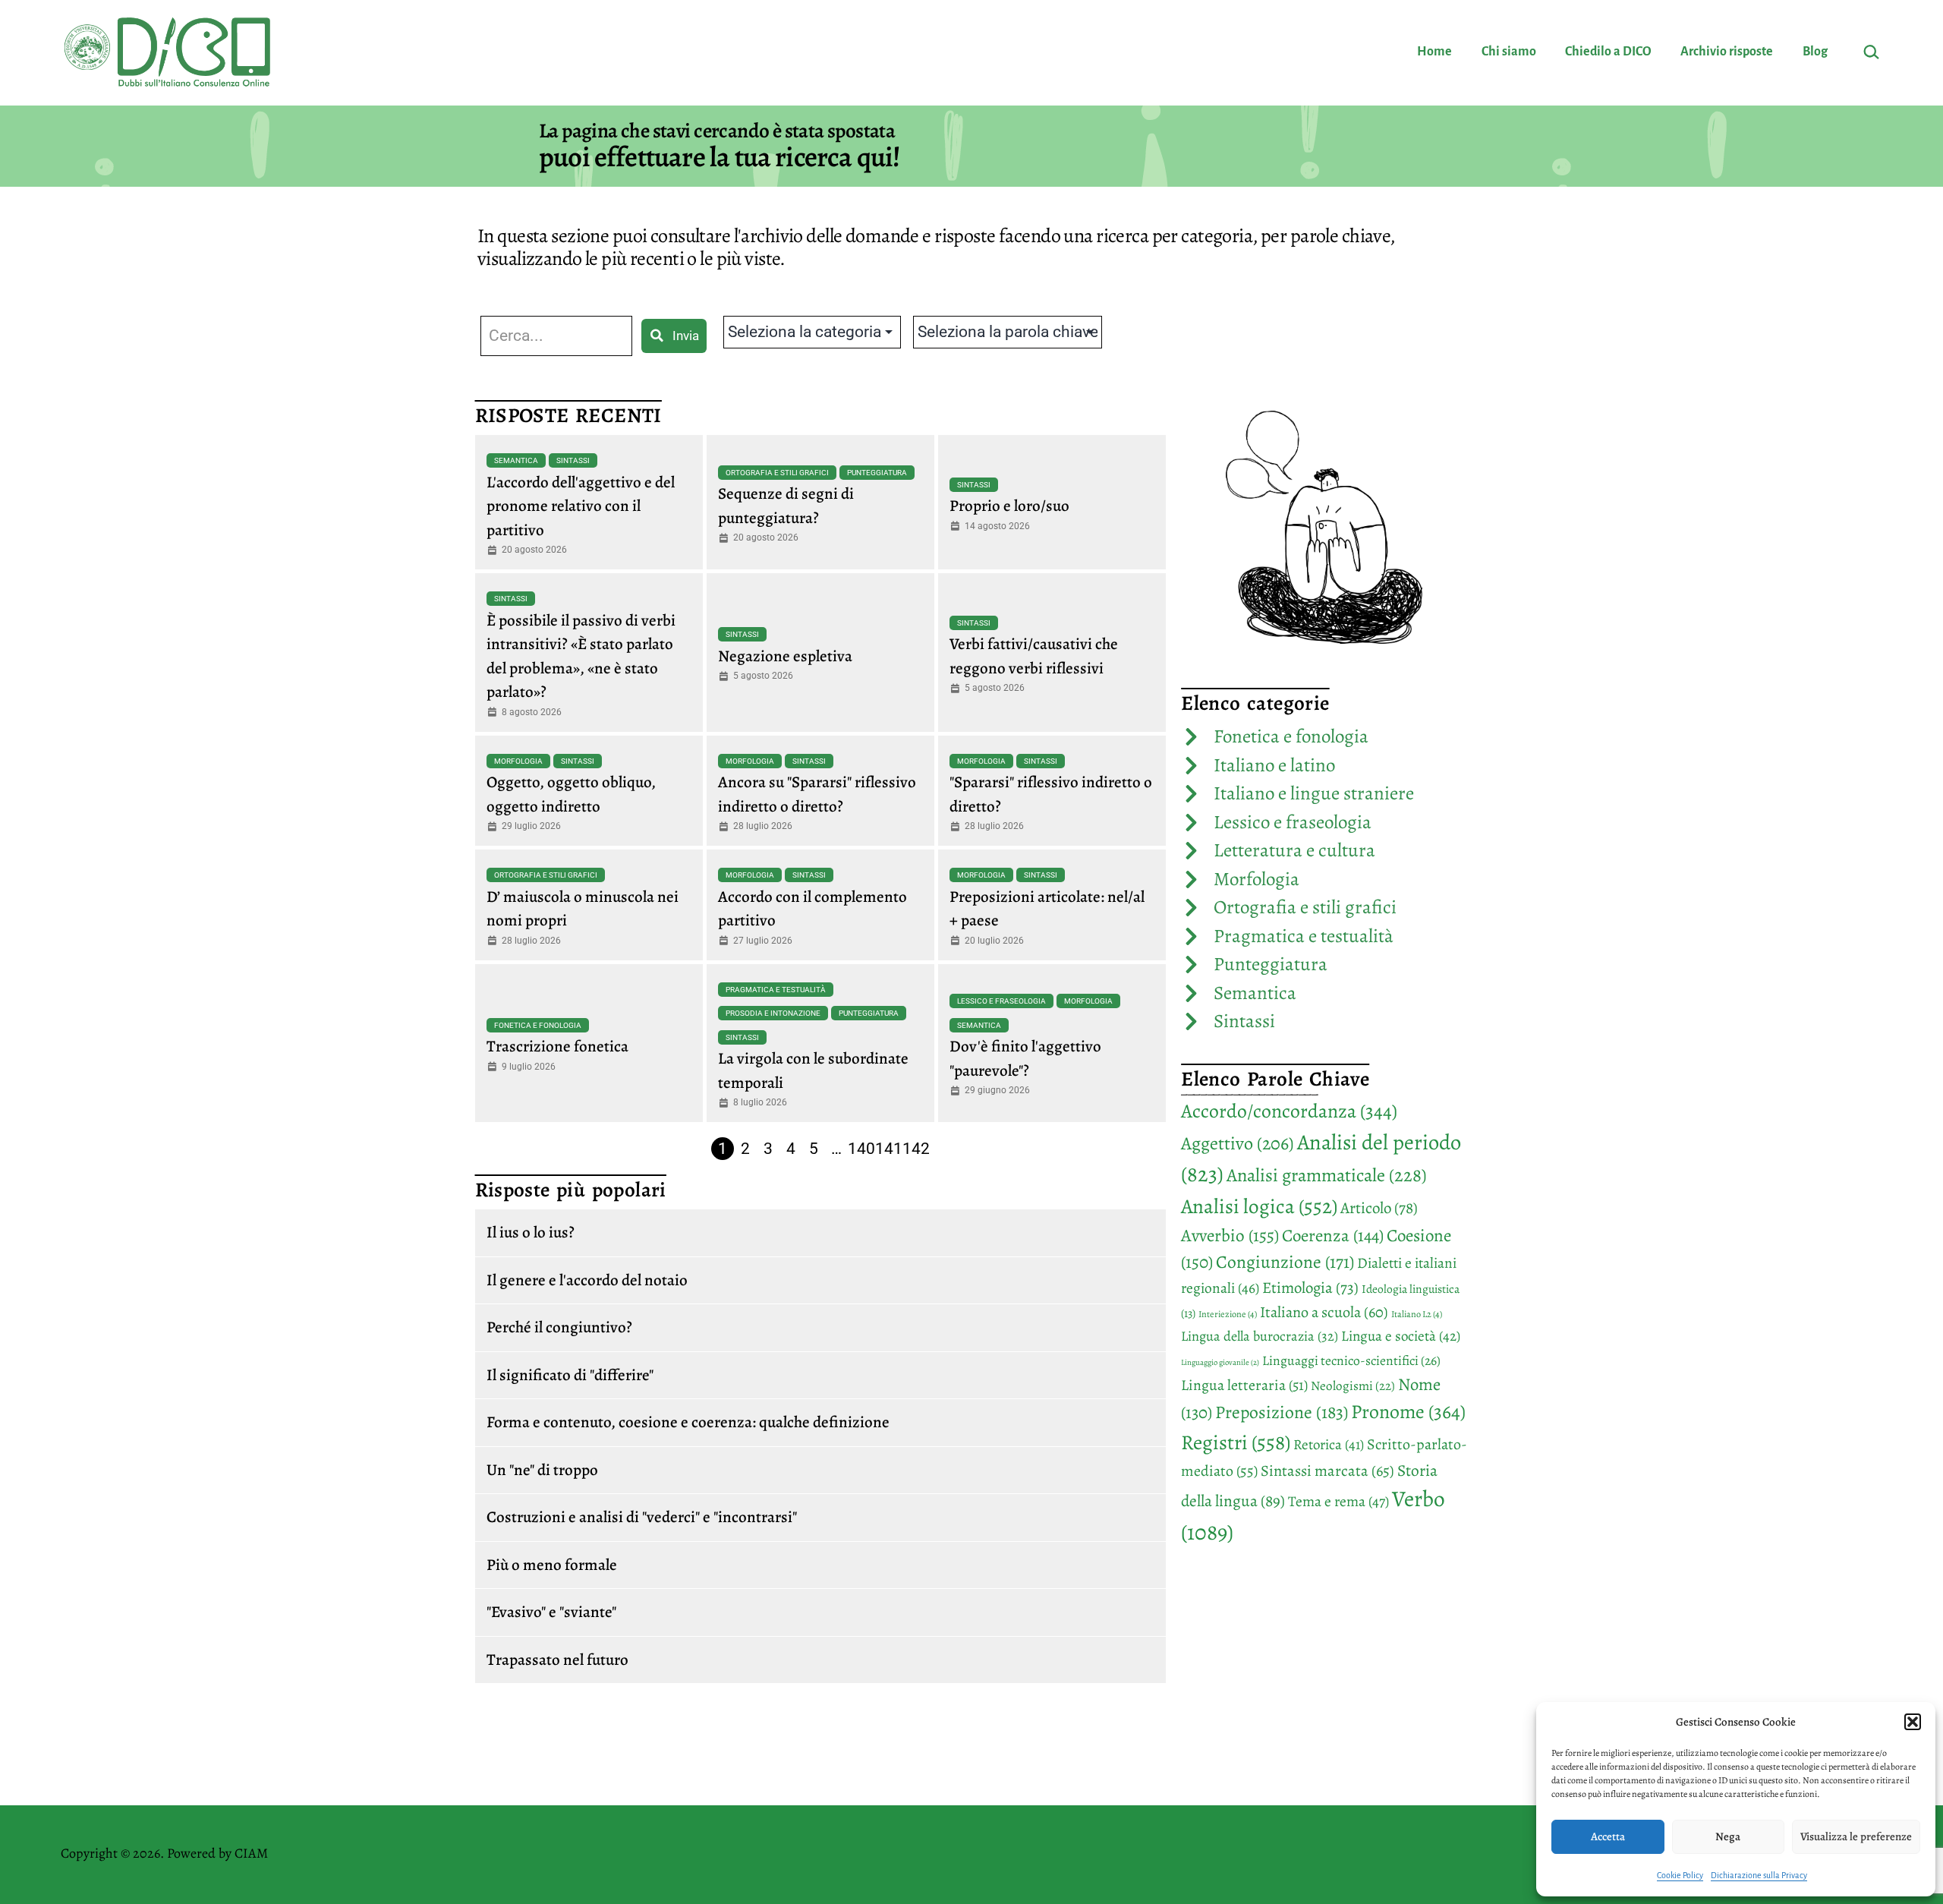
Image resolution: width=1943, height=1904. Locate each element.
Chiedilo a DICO (1608, 52)
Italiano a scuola (1324, 1312)
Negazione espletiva (785, 656)
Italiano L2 (1417, 1314)
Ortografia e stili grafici (777, 473)
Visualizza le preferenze (1856, 1836)
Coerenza (1333, 1236)
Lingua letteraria (1244, 1385)
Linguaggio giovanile (1220, 1362)
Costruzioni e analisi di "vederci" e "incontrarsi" (642, 1517)
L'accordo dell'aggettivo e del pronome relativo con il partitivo (581, 506)
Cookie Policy (1680, 1875)
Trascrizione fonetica (557, 1046)
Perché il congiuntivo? (559, 1327)
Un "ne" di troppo (542, 1470)
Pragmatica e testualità (776, 990)
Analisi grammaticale (1327, 1175)
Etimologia (1310, 1288)
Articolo (1379, 1208)
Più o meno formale (552, 1565)
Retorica (1329, 1445)
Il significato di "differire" (570, 1375)
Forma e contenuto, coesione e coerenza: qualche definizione (688, 1422)
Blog (1815, 52)
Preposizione (1282, 1412)
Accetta (1608, 1836)
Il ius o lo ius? (531, 1232)
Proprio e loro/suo (1009, 506)
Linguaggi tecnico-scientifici (1351, 1360)
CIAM (251, 1853)
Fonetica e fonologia (538, 1025)
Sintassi (573, 460)
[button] (1913, 1722)
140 (861, 1149)
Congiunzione (1285, 1262)
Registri (1236, 1442)
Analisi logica (1259, 1206)
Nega (1728, 1836)
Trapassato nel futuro (557, 1660)
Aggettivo (1238, 1143)
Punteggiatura (877, 473)
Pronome (1408, 1412)
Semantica (516, 460)
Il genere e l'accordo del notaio (587, 1280)
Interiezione (1228, 1314)
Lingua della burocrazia (1260, 1336)
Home (1434, 52)
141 (889, 1149)
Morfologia (518, 761)
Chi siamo (1509, 52)
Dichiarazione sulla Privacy (1759, 1875)
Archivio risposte (1727, 52)
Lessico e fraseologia (1001, 1001)
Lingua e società (1401, 1336)
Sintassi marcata (1327, 1471)
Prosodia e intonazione (773, 1013)
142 (916, 1149)
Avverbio (1230, 1235)
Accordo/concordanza (1289, 1111)
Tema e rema (1338, 1501)
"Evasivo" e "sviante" (551, 1612)
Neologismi (1353, 1386)
